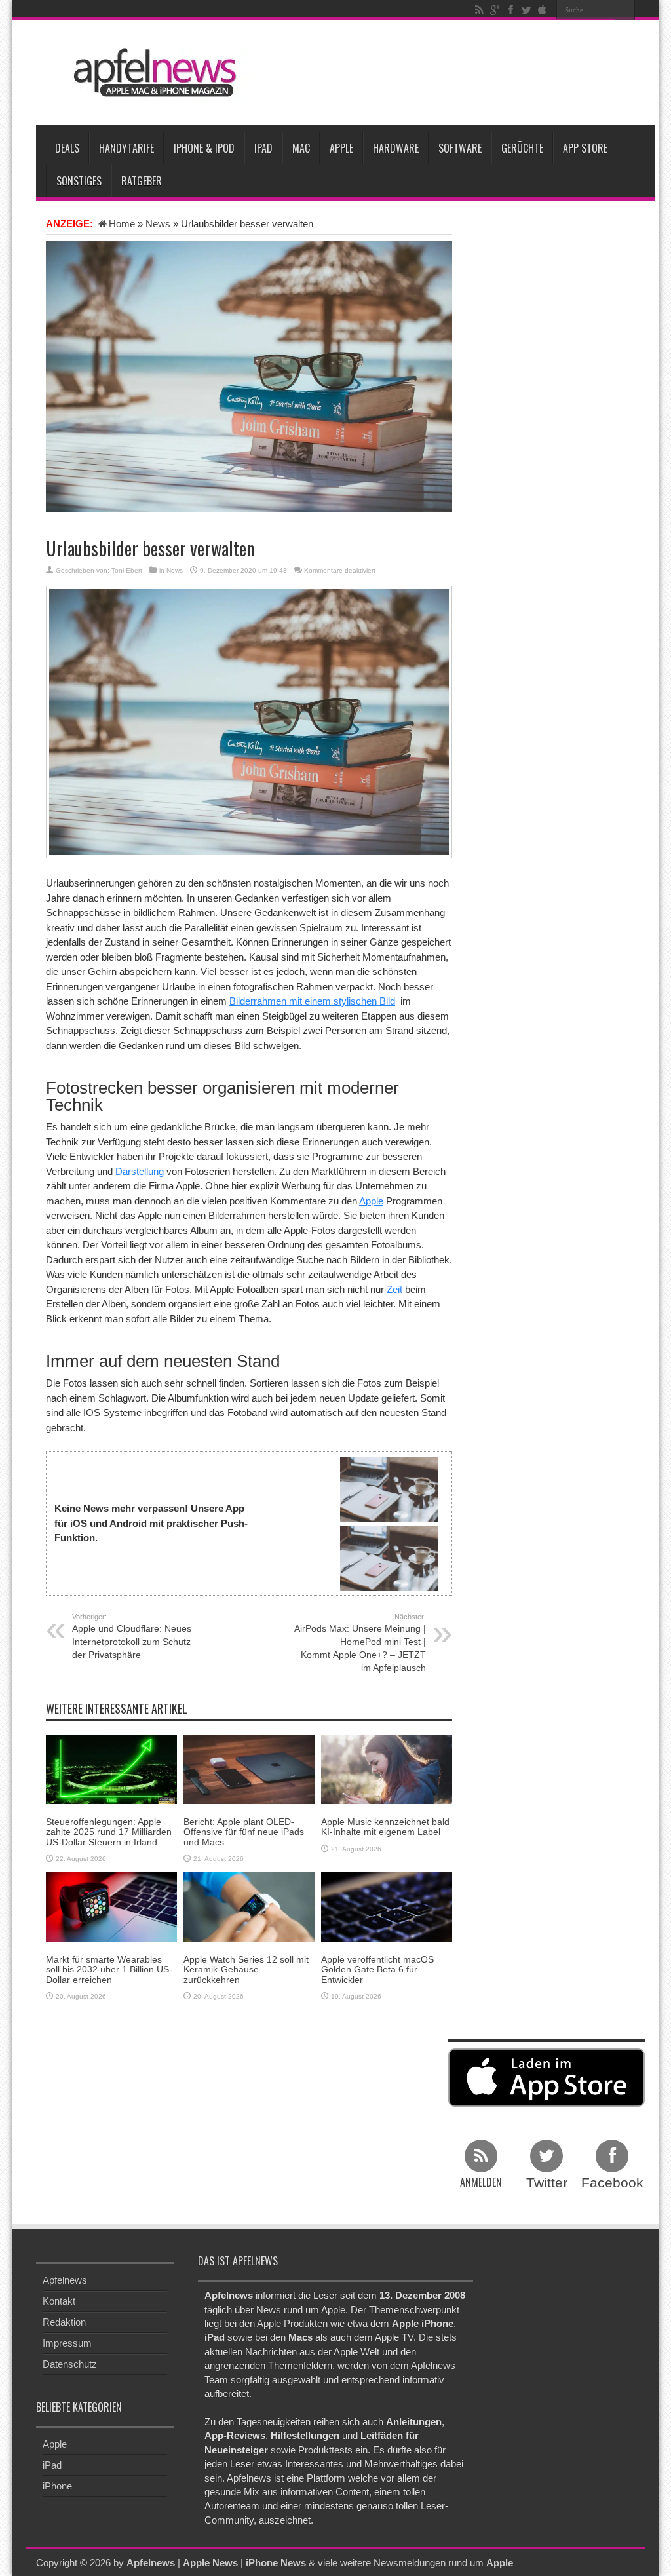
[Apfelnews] (151, 73)
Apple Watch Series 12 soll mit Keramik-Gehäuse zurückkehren (246, 1970)
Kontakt (59, 2301)
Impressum (67, 2343)
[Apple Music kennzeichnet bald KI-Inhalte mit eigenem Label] (387, 1768)
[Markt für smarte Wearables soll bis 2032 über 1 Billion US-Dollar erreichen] (111, 1906)
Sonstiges (79, 181)
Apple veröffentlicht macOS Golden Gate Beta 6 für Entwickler (377, 1970)
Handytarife (126, 148)
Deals (67, 148)
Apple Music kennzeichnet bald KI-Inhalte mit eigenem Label (385, 1827)
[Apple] (542, 10)
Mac (301, 148)
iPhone (57, 2486)
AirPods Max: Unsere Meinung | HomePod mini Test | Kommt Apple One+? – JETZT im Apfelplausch (360, 1643)
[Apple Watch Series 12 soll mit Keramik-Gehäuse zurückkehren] (249, 1906)
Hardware (396, 148)
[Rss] (479, 10)
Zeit (394, 1289)
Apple (341, 148)
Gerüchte (522, 148)
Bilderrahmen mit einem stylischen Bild (312, 1001)
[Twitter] (526, 10)
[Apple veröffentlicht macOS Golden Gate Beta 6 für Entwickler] (387, 1906)
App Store (585, 148)
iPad (263, 148)
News (158, 224)
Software (460, 148)
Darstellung (140, 1171)
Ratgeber (142, 181)
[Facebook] (510, 10)
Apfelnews (65, 2280)
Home (122, 224)
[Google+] (495, 10)
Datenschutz (70, 2364)
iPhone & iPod (204, 148)
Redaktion (64, 2322)
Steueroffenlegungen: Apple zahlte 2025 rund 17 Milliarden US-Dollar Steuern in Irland (109, 1832)
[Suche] (625, 10)
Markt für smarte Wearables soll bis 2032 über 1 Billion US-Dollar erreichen (109, 1970)
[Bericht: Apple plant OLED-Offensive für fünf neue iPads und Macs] (249, 1768)
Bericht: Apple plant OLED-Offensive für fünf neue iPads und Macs (244, 1832)
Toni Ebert (127, 570)
